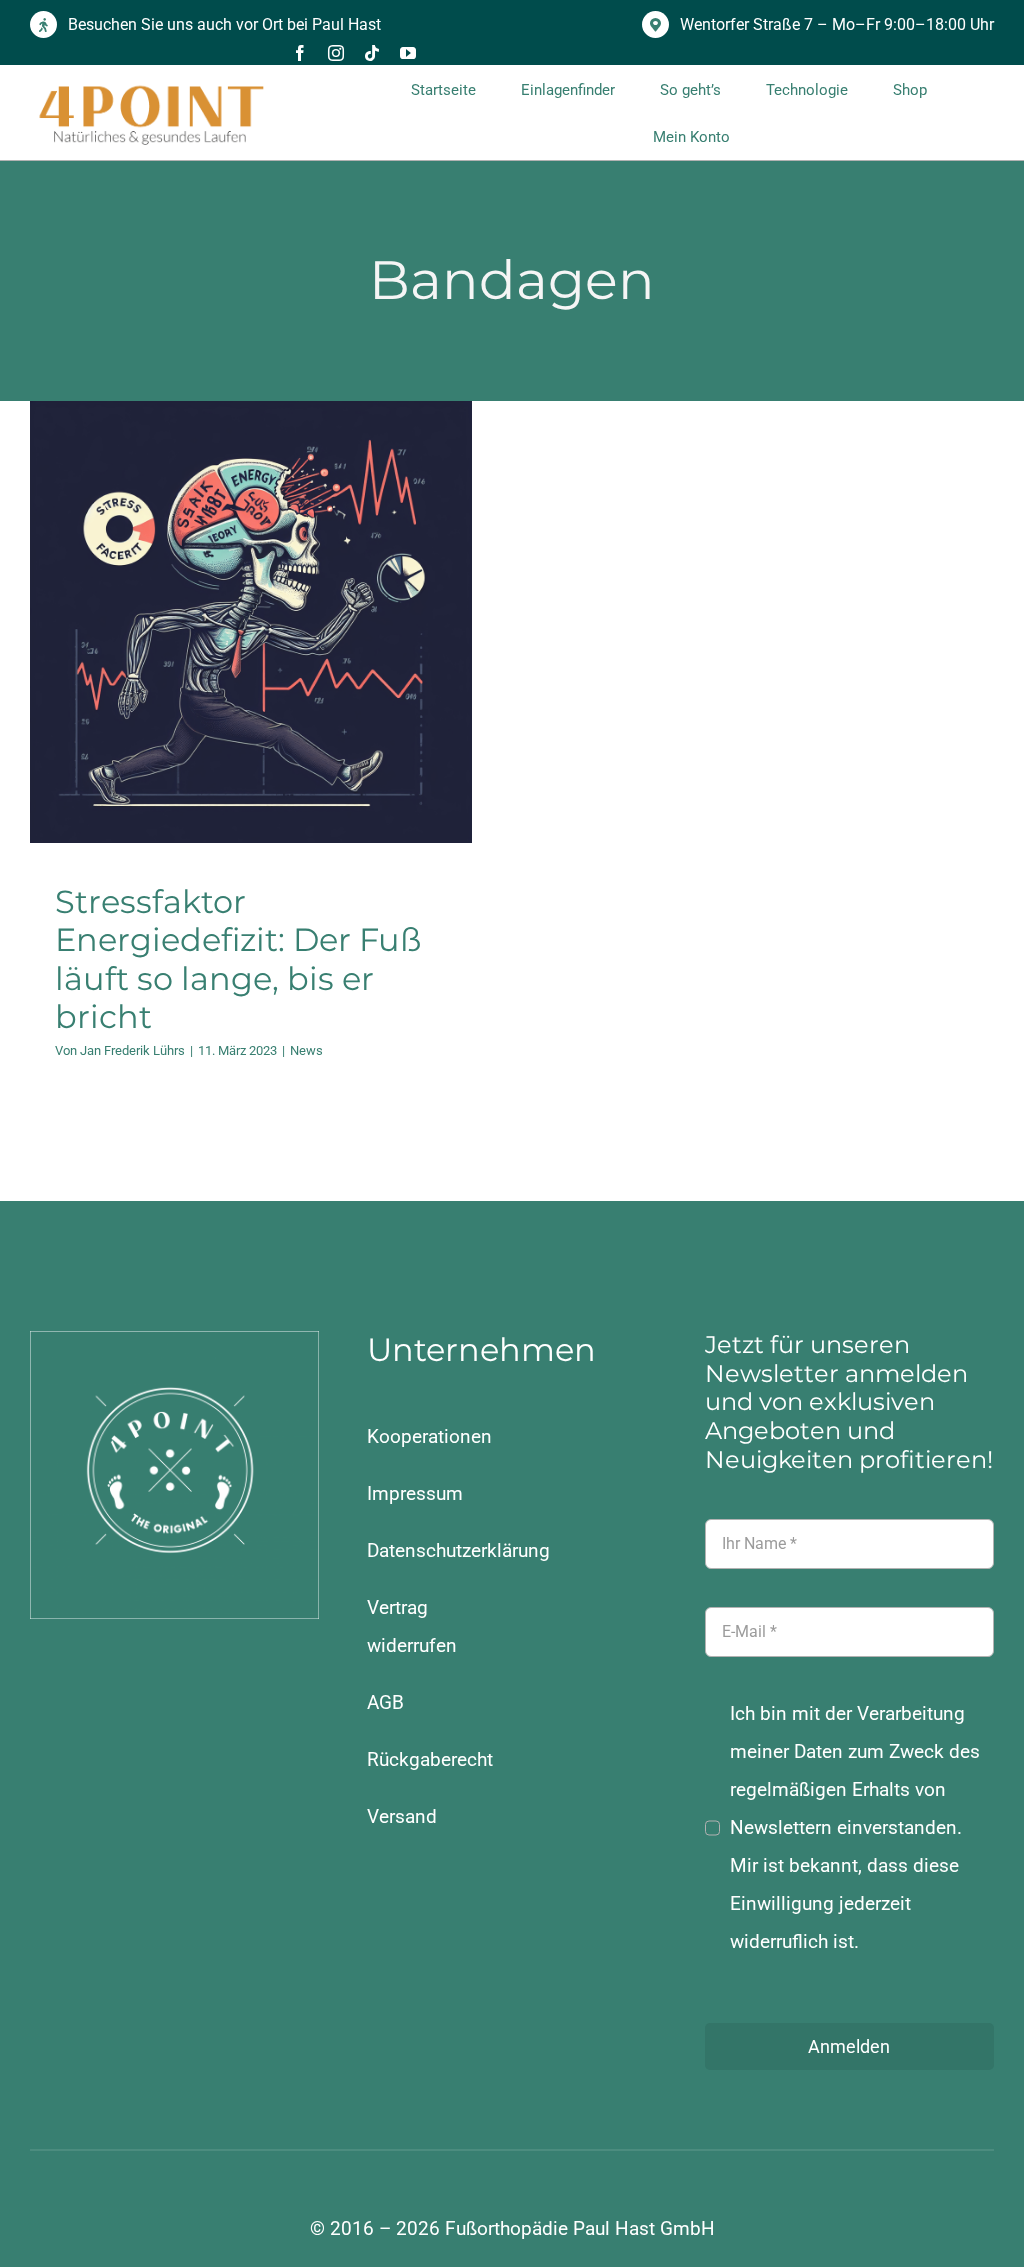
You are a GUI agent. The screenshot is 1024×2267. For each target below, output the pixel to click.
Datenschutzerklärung (458, 1550)
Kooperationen (429, 1436)
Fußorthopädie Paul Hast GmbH (580, 2228)
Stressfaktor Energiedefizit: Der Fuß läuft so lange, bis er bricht (238, 959)
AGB (385, 1702)
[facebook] (300, 53)
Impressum (415, 1493)
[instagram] (336, 53)
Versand (402, 1816)
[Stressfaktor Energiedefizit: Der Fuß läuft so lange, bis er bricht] (251, 622)
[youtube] (408, 53)
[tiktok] (372, 53)
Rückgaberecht (430, 1759)
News (250, 678)
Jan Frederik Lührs (132, 1050)
